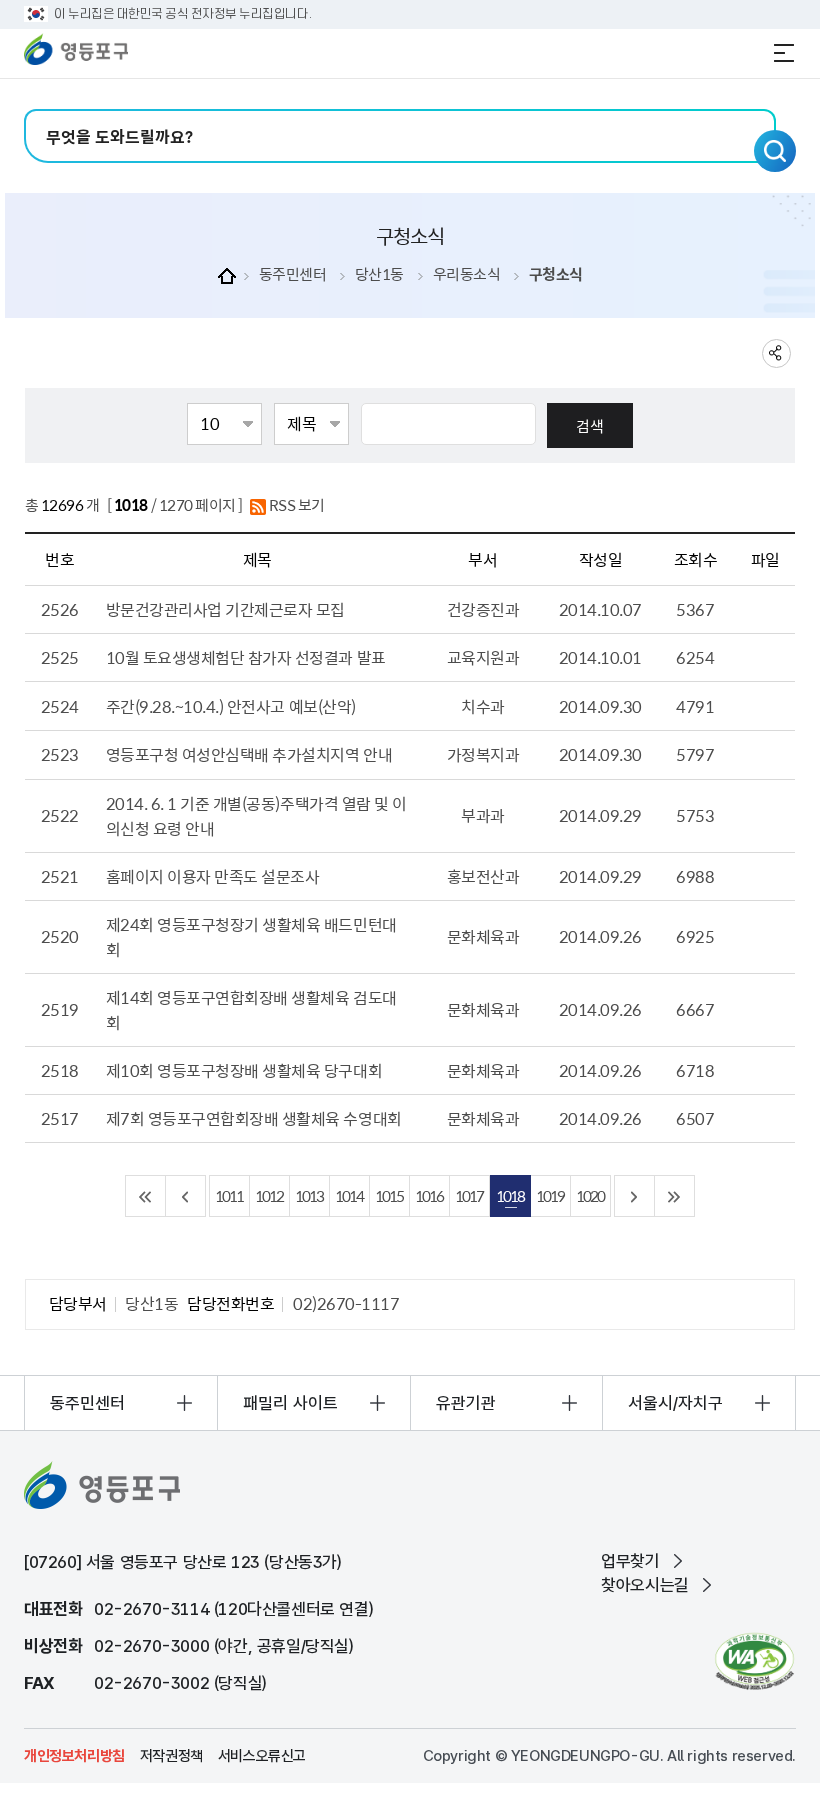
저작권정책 (171, 1756)
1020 (590, 1195)
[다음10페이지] (635, 1196)
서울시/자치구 (675, 1403)
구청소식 (556, 274)
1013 (309, 1195)
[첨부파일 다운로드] (765, 658)
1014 (349, 1195)
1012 (269, 1195)
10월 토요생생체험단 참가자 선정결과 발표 (246, 657)
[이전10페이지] (186, 1196)
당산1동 (379, 274)
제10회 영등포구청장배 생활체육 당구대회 (244, 1070)
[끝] (675, 1196)
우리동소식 (467, 274)
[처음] (146, 1196)
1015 (389, 1195)
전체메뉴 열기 (784, 53)
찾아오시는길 (645, 1585)
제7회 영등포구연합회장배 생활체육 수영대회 (254, 1118)
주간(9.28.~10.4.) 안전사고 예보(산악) (231, 706)
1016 (429, 1195)
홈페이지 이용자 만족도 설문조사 (213, 876)
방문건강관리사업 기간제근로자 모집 (225, 609)
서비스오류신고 (262, 1756)
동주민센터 (293, 274)
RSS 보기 (295, 505)
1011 (229, 1195)
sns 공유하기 (776, 353)
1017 (469, 1195)
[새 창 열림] (754, 1661)
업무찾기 (630, 1561)
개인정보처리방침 (74, 1756)
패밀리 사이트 (290, 1403)
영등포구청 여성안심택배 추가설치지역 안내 (249, 754)
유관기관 (466, 1403)
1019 (550, 1195)
